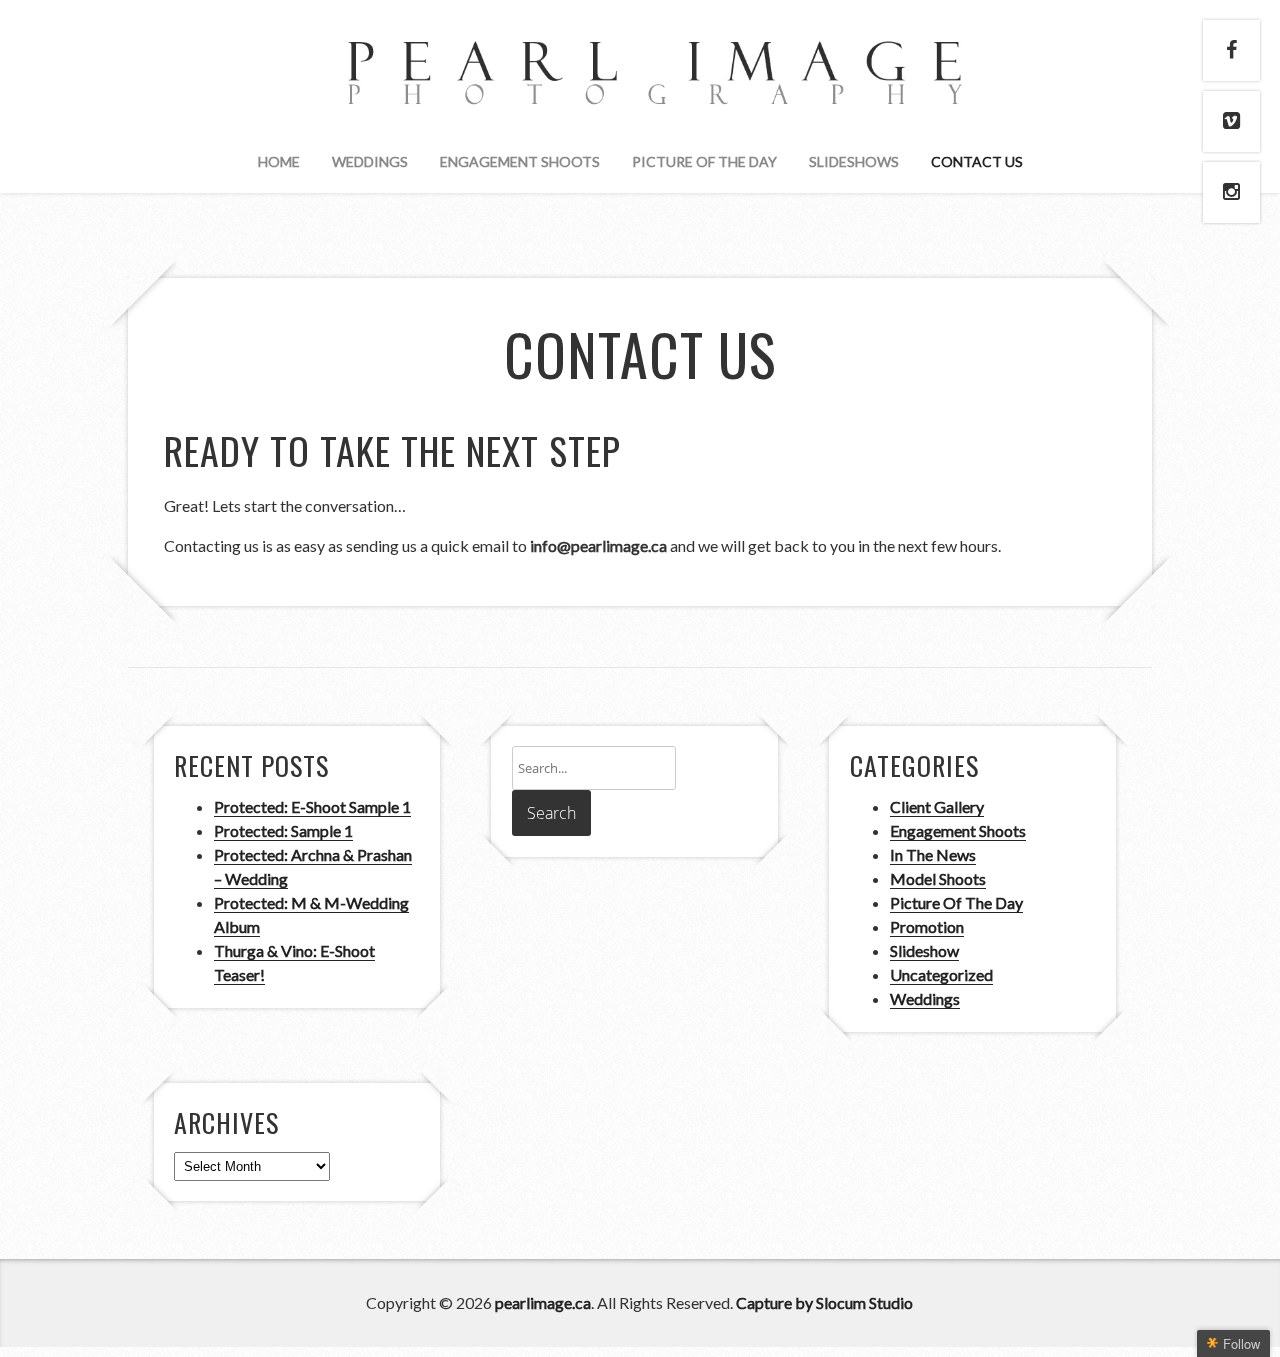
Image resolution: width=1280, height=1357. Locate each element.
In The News (933, 854)
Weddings (370, 161)
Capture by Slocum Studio (824, 1302)
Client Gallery (937, 806)
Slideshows (854, 161)
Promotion (927, 926)
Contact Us (977, 161)
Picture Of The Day (704, 161)
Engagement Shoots (520, 161)
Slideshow (924, 950)
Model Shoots (938, 878)
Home (279, 161)
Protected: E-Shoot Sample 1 (312, 806)
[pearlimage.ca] (640, 87)
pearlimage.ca (543, 1302)
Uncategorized (941, 974)
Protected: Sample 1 (283, 830)
